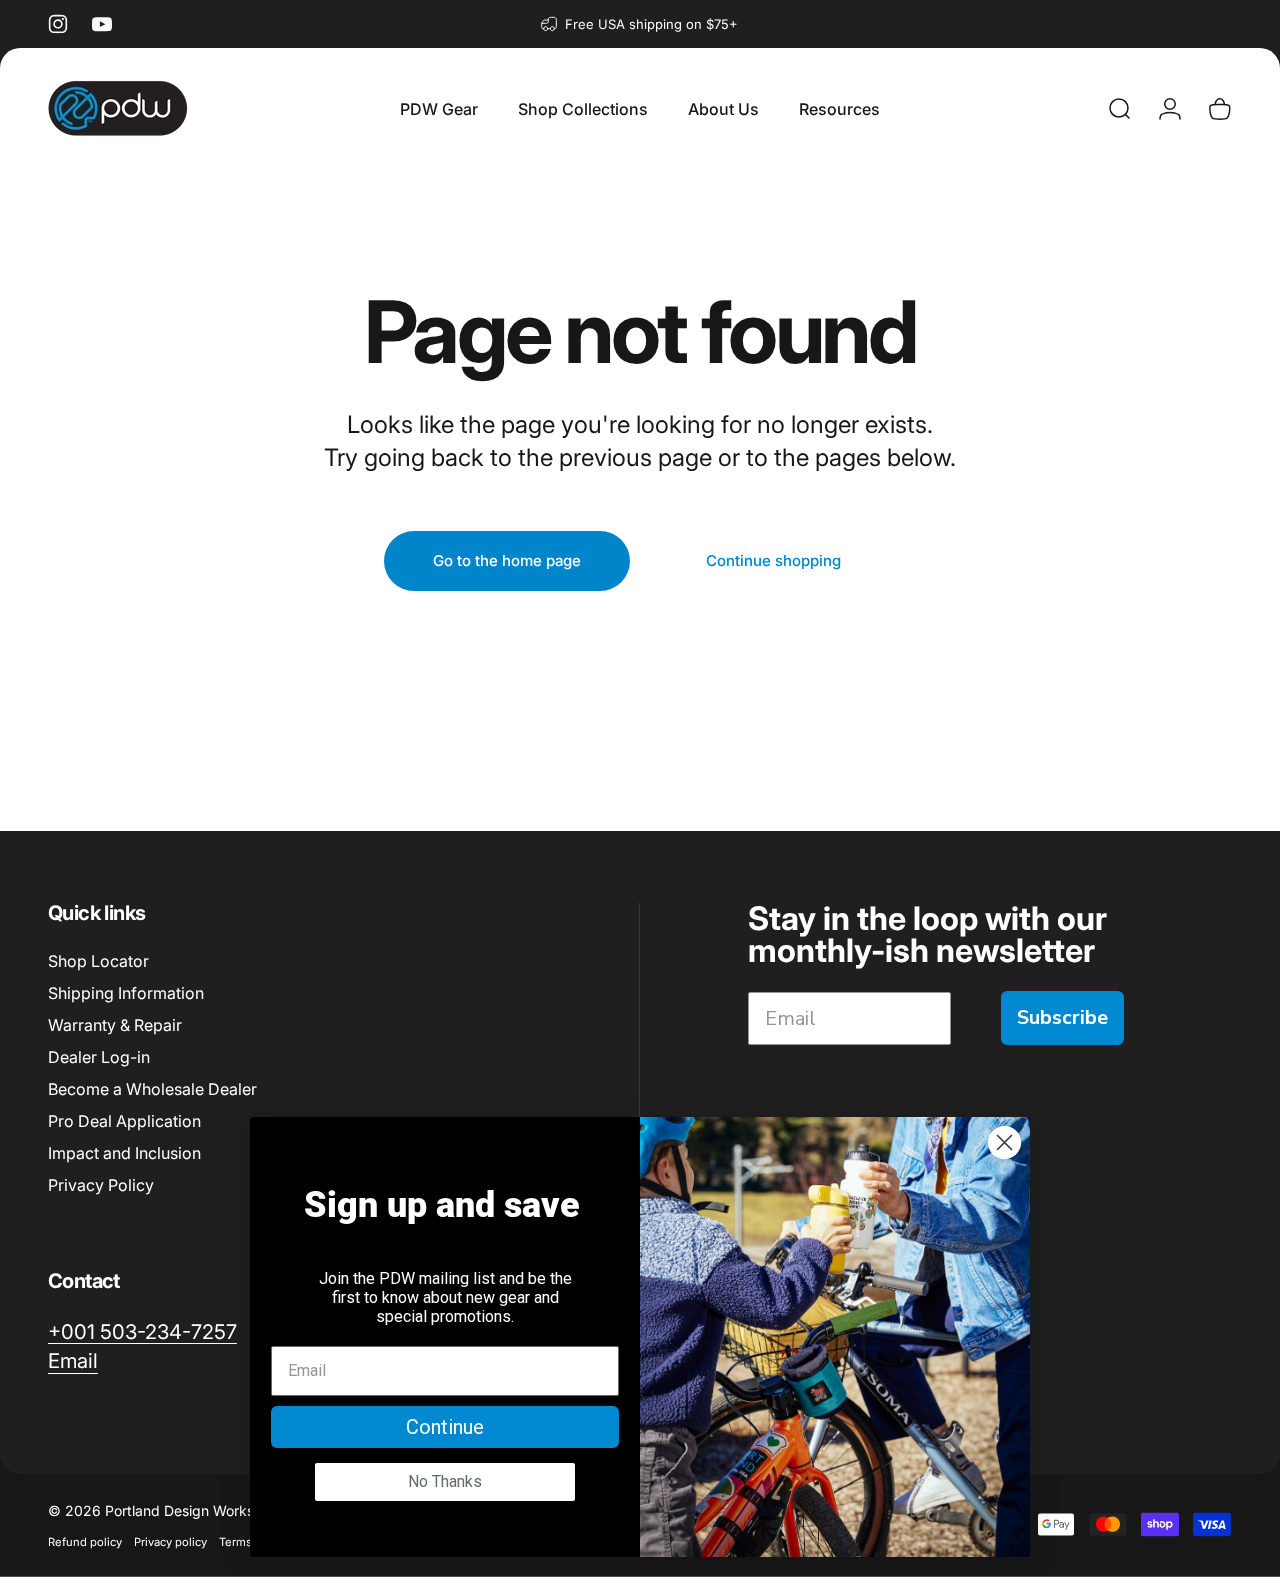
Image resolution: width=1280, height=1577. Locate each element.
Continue (445, 1427)
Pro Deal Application (124, 1121)
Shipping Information (126, 993)
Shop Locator (98, 961)
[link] (142, 1331)
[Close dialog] (1004, 1142)
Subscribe (1062, 1017)
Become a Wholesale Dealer (152, 1089)
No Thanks (445, 1481)
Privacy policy (170, 1541)
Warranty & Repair (115, 1025)
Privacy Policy (101, 1185)
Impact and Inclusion (124, 1153)
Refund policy (85, 1541)
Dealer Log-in (99, 1057)
